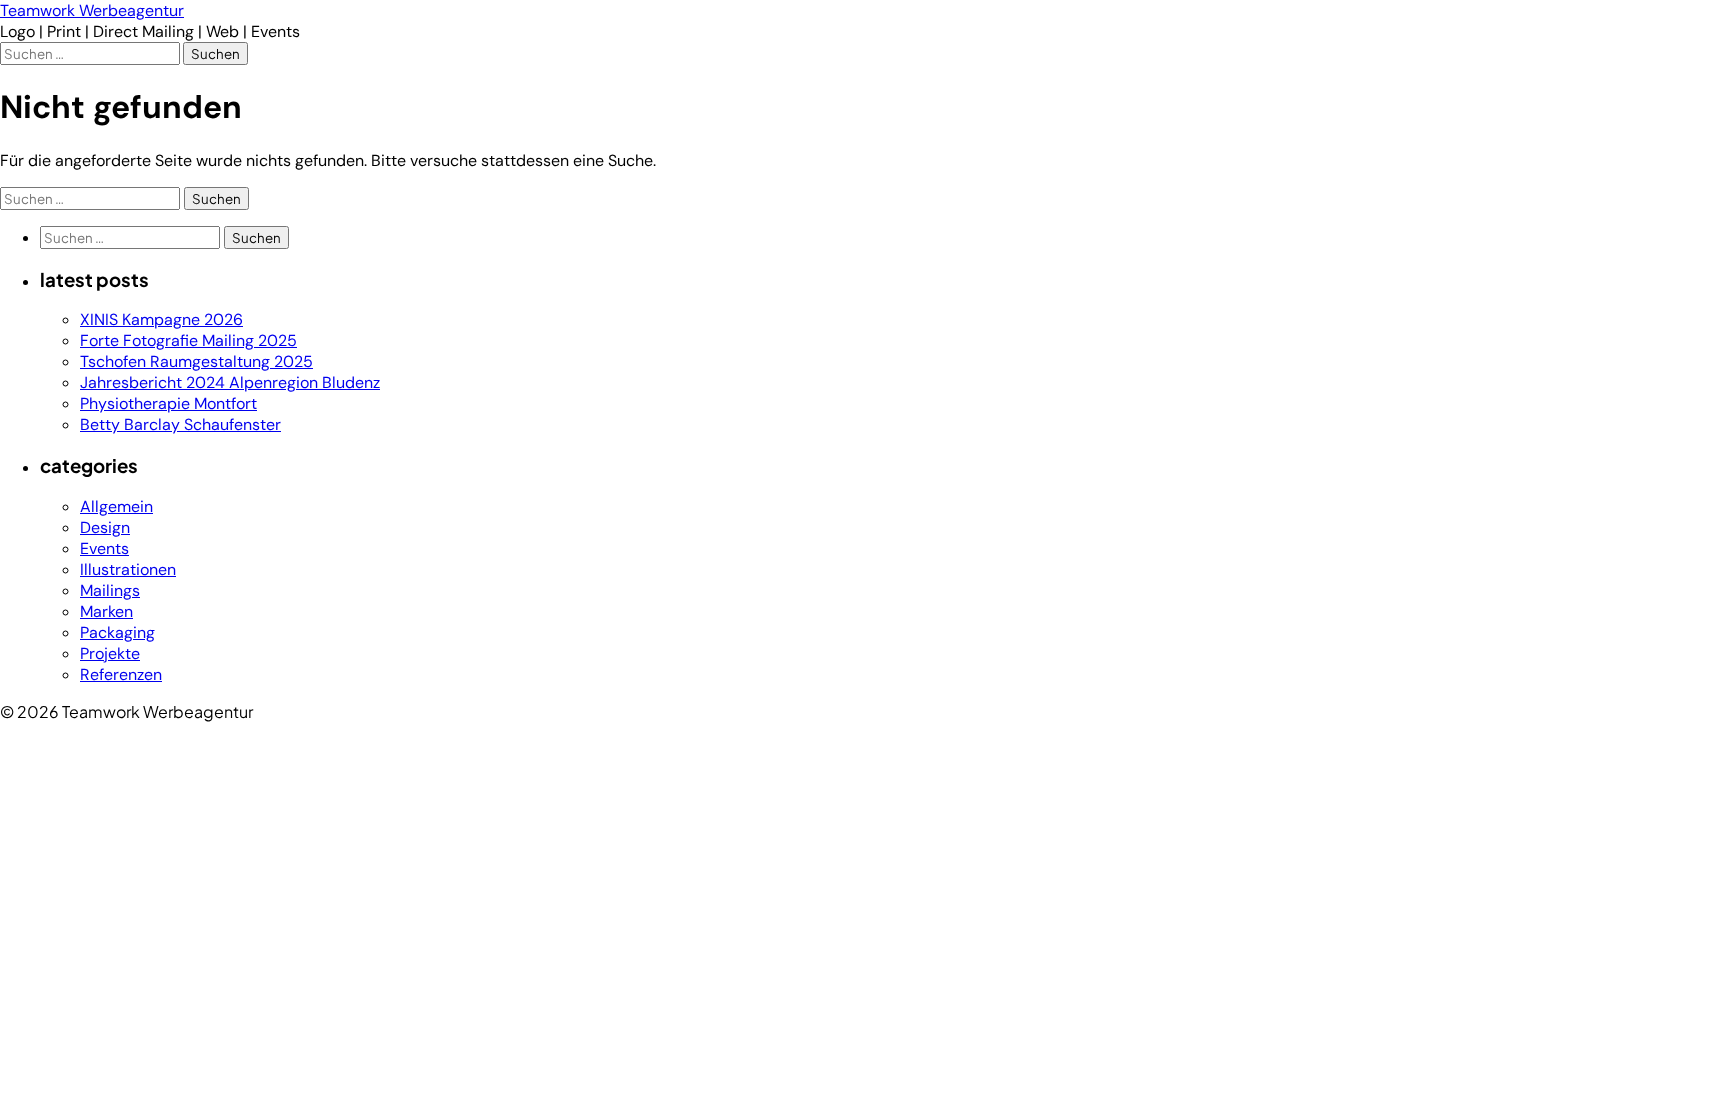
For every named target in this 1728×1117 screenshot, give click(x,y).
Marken (106, 611)
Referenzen (121, 674)
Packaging (117, 632)
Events (104, 548)
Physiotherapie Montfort (168, 403)
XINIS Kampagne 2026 (161, 319)
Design (105, 527)
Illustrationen (128, 569)
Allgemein (116, 506)
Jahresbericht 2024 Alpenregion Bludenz (230, 382)
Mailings (110, 590)
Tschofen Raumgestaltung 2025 (196, 361)
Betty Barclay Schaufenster (180, 424)
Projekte (110, 653)
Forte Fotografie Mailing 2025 (188, 340)
